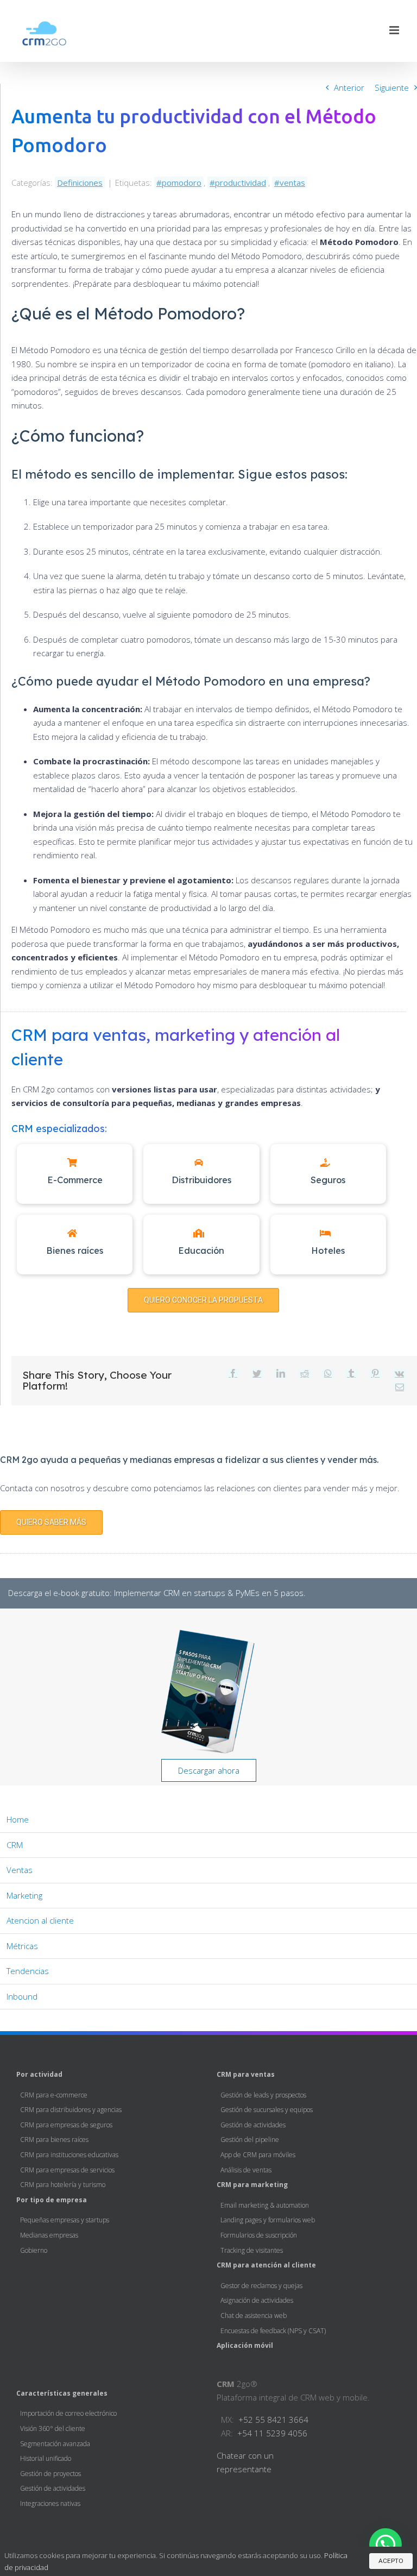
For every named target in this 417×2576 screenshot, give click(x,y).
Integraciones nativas (50, 2503)
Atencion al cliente (40, 1920)
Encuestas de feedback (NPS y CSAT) (273, 2331)
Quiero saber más (51, 1522)
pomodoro (182, 183)
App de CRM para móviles (258, 2155)
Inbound (22, 1996)
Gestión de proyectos (50, 2474)
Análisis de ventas (246, 2170)
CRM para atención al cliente (266, 2265)
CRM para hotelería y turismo (63, 2185)
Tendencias (28, 1971)
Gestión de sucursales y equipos (267, 2110)
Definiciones (80, 183)
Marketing (24, 1895)
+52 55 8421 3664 (273, 2420)
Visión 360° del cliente (53, 2429)
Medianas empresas (49, 2235)
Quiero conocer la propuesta (203, 1300)
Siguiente (392, 87)
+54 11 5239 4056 (272, 2433)
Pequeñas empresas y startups (65, 2220)
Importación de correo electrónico (68, 2413)
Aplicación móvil (245, 2345)
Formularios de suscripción (259, 2235)
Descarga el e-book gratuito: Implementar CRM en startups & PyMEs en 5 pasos (156, 1593)
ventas (292, 183)
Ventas (20, 1870)
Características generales (62, 2393)
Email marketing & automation (265, 2205)
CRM (15, 1845)
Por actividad (39, 2074)
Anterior (349, 87)
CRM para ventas (246, 2074)
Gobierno (34, 2250)
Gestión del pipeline (250, 2140)
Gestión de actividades (253, 2125)
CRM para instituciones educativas (69, 2155)
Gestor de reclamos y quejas (261, 2286)
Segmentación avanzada (55, 2444)
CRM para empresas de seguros (66, 2125)
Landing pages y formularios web (268, 2220)
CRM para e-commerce (54, 2095)
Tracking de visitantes (252, 2250)
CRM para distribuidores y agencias (71, 2110)
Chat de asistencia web (254, 2316)
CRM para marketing (252, 2185)
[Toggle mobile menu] (395, 30)
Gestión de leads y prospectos (263, 2095)
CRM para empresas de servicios (67, 2170)
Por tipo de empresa (52, 2200)
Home (18, 1819)
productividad (241, 183)
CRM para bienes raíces (54, 2140)
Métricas (22, 1946)
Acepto (391, 2561)
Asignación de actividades (257, 2300)
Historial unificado (46, 2458)
